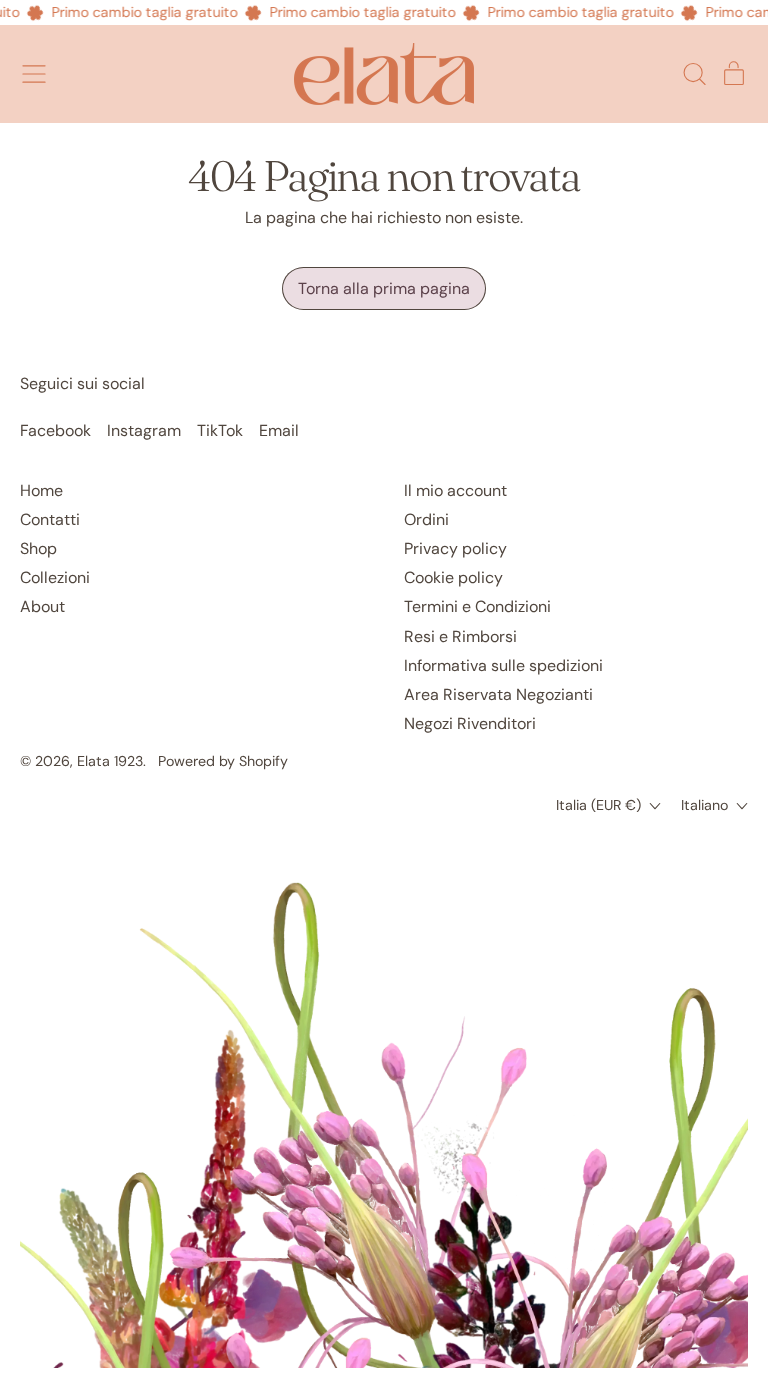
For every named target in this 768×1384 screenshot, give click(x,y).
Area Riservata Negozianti (498, 694)
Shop (38, 548)
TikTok (220, 430)
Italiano (704, 805)
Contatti (50, 519)
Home (41, 490)
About (42, 606)
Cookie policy (453, 577)
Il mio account (455, 490)
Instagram (144, 430)
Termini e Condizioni (477, 606)
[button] (694, 74)
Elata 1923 (110, 761)
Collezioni (55, 577)
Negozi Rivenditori (470, 723)
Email (279, 430)
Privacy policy (455, 548)
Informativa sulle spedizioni (503, 665)
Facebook (55, 430)
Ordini (426, 519)
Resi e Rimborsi (460, 636)
